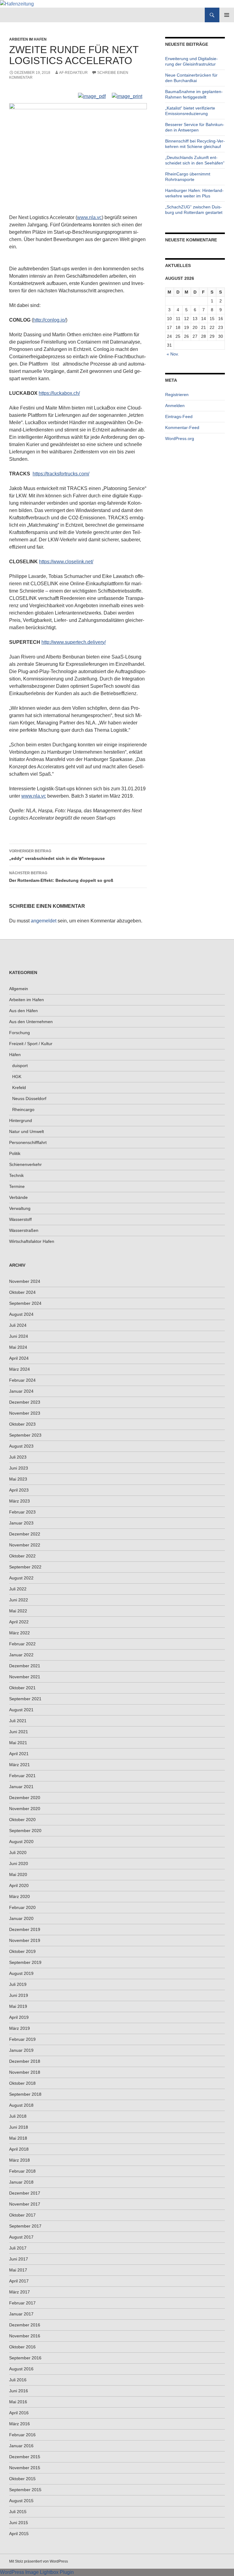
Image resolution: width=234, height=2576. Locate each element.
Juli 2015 (18, 2512)
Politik (15, 1153)
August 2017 (21, 2237)
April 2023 (19, 1490)
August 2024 (21, 1314)
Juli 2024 (18, 1325)
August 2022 (21, 1578)
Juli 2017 (18, 2248)
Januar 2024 (21, 1391)
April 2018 (19, 2149)
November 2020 (25, 1809)
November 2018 (25, 2072)
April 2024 (19, 1358)
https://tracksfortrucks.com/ (61, 474)
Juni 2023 (19, 1468)
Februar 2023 (22, 1512)
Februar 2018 (22, 2171)
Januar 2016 (21, 2446)
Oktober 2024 (22, 1292)
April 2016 (19, 2413)
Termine (17, 1186)
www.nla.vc (89, 217)
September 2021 (25, 1699)
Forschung (19, 1033)
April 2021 (19, 1754)
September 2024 (25, 1303)
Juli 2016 (18, 2380)
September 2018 (25, 2094)
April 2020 (19, 1885)
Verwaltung (20, 1208)
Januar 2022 (21, 1655)
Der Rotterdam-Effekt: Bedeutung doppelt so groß (61, 877)
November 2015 (25, 2468)
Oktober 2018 (22, 2083)
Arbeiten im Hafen (28, 39)
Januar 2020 (21, 1918)
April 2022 (19, 1622)
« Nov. (173, 354)
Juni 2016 (19, 2391)
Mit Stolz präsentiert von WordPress (39, 2561)
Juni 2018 (19, 2127)
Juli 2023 (18, 1457)
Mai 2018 (18, 2138)
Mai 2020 (18, 1874)
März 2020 (19, 1896)
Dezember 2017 (25, 2193)
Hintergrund (21, 1120)
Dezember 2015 (25, 2457)
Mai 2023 (18, 1479)
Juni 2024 (19, 1336)
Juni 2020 (19, 1863)
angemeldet (44, 921)
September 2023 (25, 1435)
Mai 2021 (18, 1743)
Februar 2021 (22, 1776)
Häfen (15, 1055)
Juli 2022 (18, 1589)
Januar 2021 (21, 1787)
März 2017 (19, 2292)
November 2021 (25, 1677)
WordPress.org (180, 438)
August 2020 (21, 1842)
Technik (16, 1175)
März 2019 (19, 2028)
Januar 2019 (21, 2050)
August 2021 (21, 1710)
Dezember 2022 (25, 1534)
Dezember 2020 (25, 1798)
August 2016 (21, 2369)
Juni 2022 (19, 1600)
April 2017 (19, 2281)
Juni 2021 (19, 1732)
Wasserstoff (20, 1219)
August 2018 (21, 2105)
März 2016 (19, 2424)
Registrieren (177, 395)
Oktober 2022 (22, 1556)
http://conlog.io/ (50, 320)
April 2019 (19, 2017)
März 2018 (19, 2160)
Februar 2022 (22, 1644)
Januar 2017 (21, 2314)
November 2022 (25, 1545)
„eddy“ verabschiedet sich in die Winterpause (57, 855)
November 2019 (25, 1940)
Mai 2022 (18, 1611)
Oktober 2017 (22, 2215)
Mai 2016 (18, 2402)
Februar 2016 (22, 2435)
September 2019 (25, 1962)
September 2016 (25, 2358)
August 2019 (21, 1973)
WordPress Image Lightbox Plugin (37, 2572)
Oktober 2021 (22, 1688)
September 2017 (25, 2226)
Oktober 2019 (22, 1951)
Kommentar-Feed (182, 428)
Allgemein (19, 989)
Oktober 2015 (22, 2479)
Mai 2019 (18, 2006)
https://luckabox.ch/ (59, 393)
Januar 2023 (21, 1523)
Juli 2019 (18, 1984)
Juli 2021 (18, 1721)
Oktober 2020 (22, 1820)
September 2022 (25, 1567)
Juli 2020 (18, 1853)
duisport (20, 1066)
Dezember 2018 (25, 2061)
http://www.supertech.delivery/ (74, 642)
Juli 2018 (18, 2116)
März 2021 (19, 1765)
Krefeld (19, 1088)
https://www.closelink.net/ (66, 562)
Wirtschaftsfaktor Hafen (32, 1241)
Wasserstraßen (24, 1230)
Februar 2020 (22, 1907)
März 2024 (19, 1369)
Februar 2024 (22, 1380)
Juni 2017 (19, 2259)
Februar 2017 (22, 2303)
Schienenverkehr (25, 1164)
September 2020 (25, 1831)
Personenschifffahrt (28, 1142)
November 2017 (25, 2204)
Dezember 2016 (25, 2325)
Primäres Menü (227, 15)
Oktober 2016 (22, 2347)
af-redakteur (73, 73)
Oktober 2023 (22, 1424)
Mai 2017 (18, 2270)
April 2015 (19, 2534)
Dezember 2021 (25, 1666)
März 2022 (19, 1633)
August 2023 (21, 1446)
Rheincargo (23, 1109)
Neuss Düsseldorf (29, 1099)
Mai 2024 (18, 1347)
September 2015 (25, 2490)
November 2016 (25, 2336)
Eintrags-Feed (179, 417)
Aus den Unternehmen (31, 1022)
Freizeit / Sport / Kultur (31, 1044)
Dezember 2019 (25, 1929)
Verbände (18, 1197)
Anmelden (175, 406)
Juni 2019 (19, 1995)
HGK (17, 1077)
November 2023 (25, 1413)
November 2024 (25, 1281)
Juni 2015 (19, 2523)
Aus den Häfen (23, 1011)
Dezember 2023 (25, 1402)
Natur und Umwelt (27, 1131)
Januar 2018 (21, 2182)
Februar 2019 (22, 2039)
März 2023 (19, 1501)
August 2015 (21, 2501)
